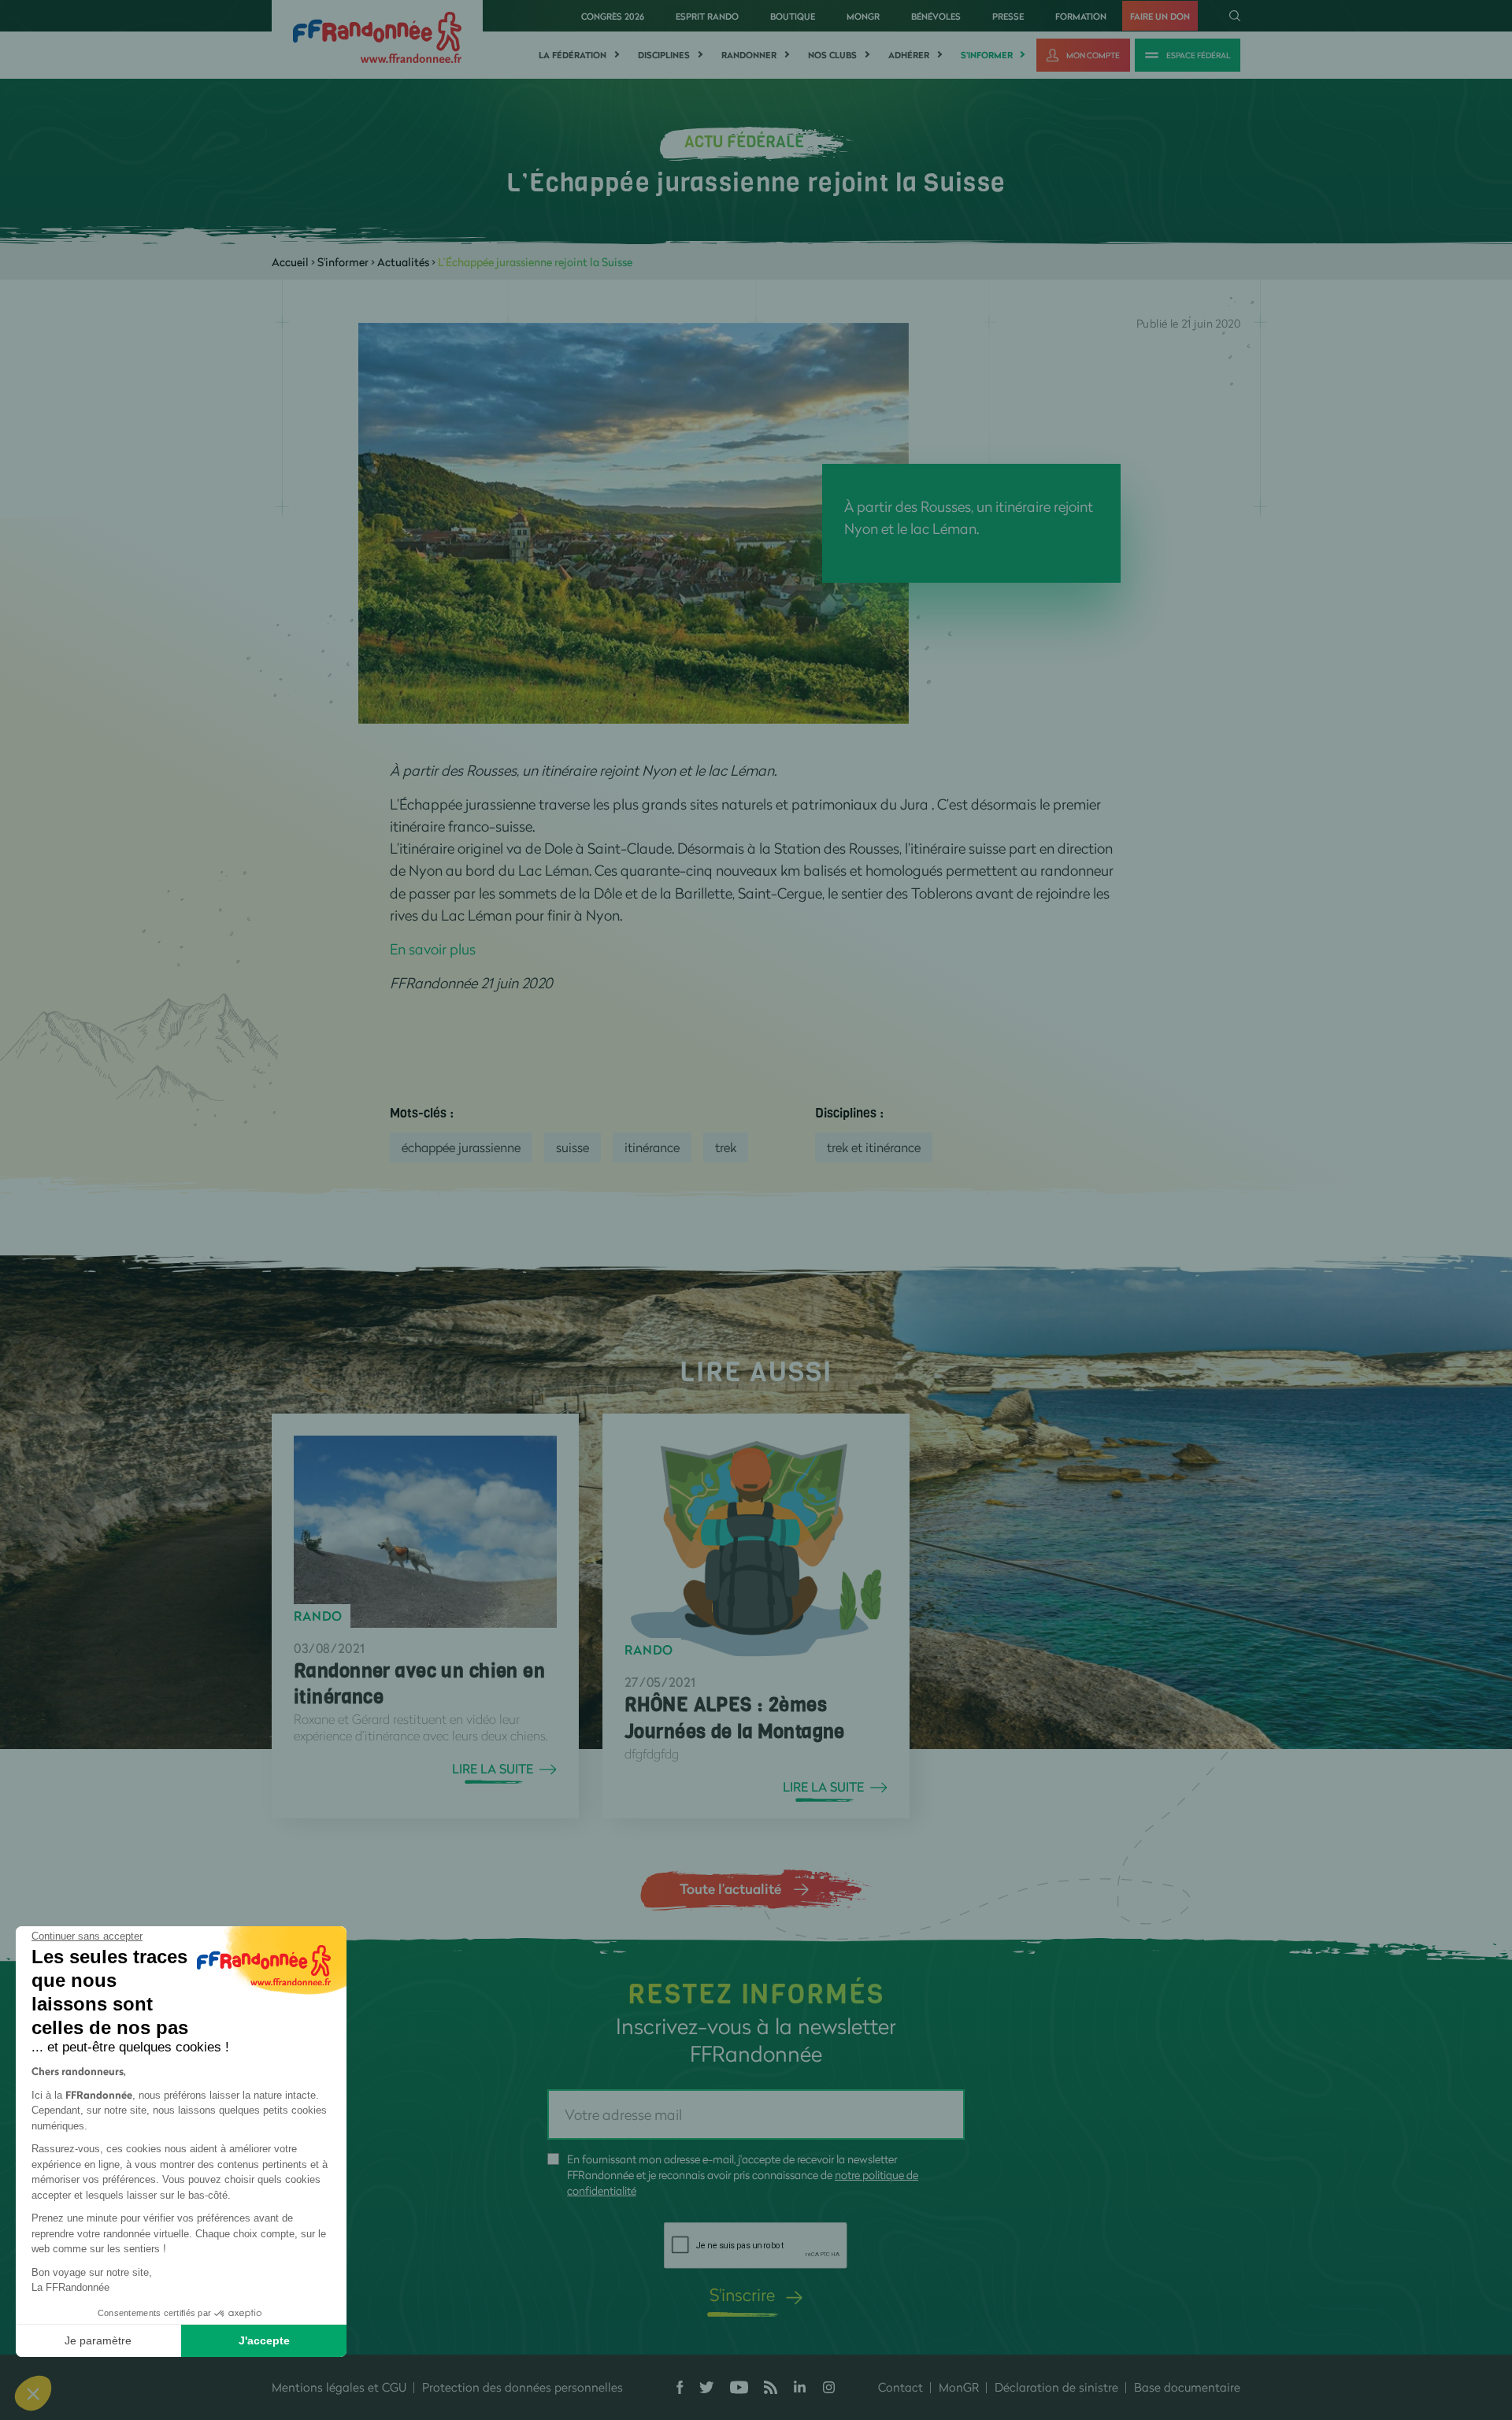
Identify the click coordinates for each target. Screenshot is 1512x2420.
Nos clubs (832, 55)
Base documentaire (1187, 2387)
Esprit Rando (707, 16)
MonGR (863, 16)
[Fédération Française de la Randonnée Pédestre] (377, 36)
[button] (33, 2393)
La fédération (573, 55)
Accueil (290, 262)
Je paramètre (98, 2340)
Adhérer (909, 55)
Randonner (749, 55)
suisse (573, 1147)
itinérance (652, 1147)
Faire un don (1160, 16)
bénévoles (936, 16)
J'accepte (264, 2340)
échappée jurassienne (461, 1147)
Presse (1008, 16)
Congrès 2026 (613, 16)
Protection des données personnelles (523, 2387)
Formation (1081, 16)
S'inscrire (742, 2294)
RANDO (318, 1616)
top (878, 2314)
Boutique (793, 16)
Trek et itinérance (874, 1147)
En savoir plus (433, 949)
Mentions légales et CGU (339, 2387)
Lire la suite (493, 1769)
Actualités (403, 262)
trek (726, 1147)
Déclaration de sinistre (1056, 2387)
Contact (901, 2387)
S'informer (987, 55)
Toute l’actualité (730, 1888)
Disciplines (664, 55)
